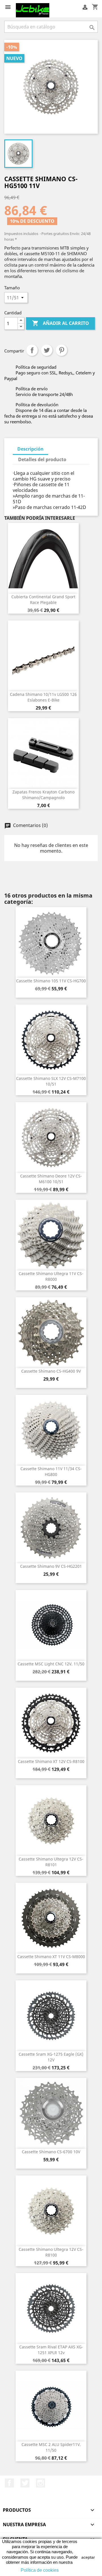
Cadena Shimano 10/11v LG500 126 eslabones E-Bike (43, 697)
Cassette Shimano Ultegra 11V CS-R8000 (51, 1276)
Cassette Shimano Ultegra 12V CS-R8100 (51, 2252)
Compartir (32, 350)
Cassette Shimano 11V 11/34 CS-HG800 (51, 1471)
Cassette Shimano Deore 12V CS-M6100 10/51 (51, 1179)
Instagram (41, 2483)
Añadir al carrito (60, 323)
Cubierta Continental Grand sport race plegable (43, 600)
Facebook (9, 2483)
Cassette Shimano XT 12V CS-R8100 (51, 1761)
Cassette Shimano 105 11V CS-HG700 (51, 981)
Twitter (25, 2483)
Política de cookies (40, 2570)
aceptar (88, 2557)
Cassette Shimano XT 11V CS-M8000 (51, 1957)
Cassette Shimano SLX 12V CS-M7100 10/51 (51, 1081)
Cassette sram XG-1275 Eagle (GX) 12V (51, 2057)
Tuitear (47, 350)
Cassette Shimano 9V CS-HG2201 (51, 1566)
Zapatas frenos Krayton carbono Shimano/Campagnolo (43, 795)
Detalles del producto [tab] (42, 459)
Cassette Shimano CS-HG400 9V (51, 1371)
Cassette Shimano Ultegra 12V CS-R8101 (51, 1862)
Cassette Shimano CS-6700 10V (51, 2152)
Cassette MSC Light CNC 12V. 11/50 (51, 1664)
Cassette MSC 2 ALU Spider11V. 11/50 (51, 2447)
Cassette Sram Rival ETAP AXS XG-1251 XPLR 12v (51, 2350)
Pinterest (61, 350)
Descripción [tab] (30, 449)
